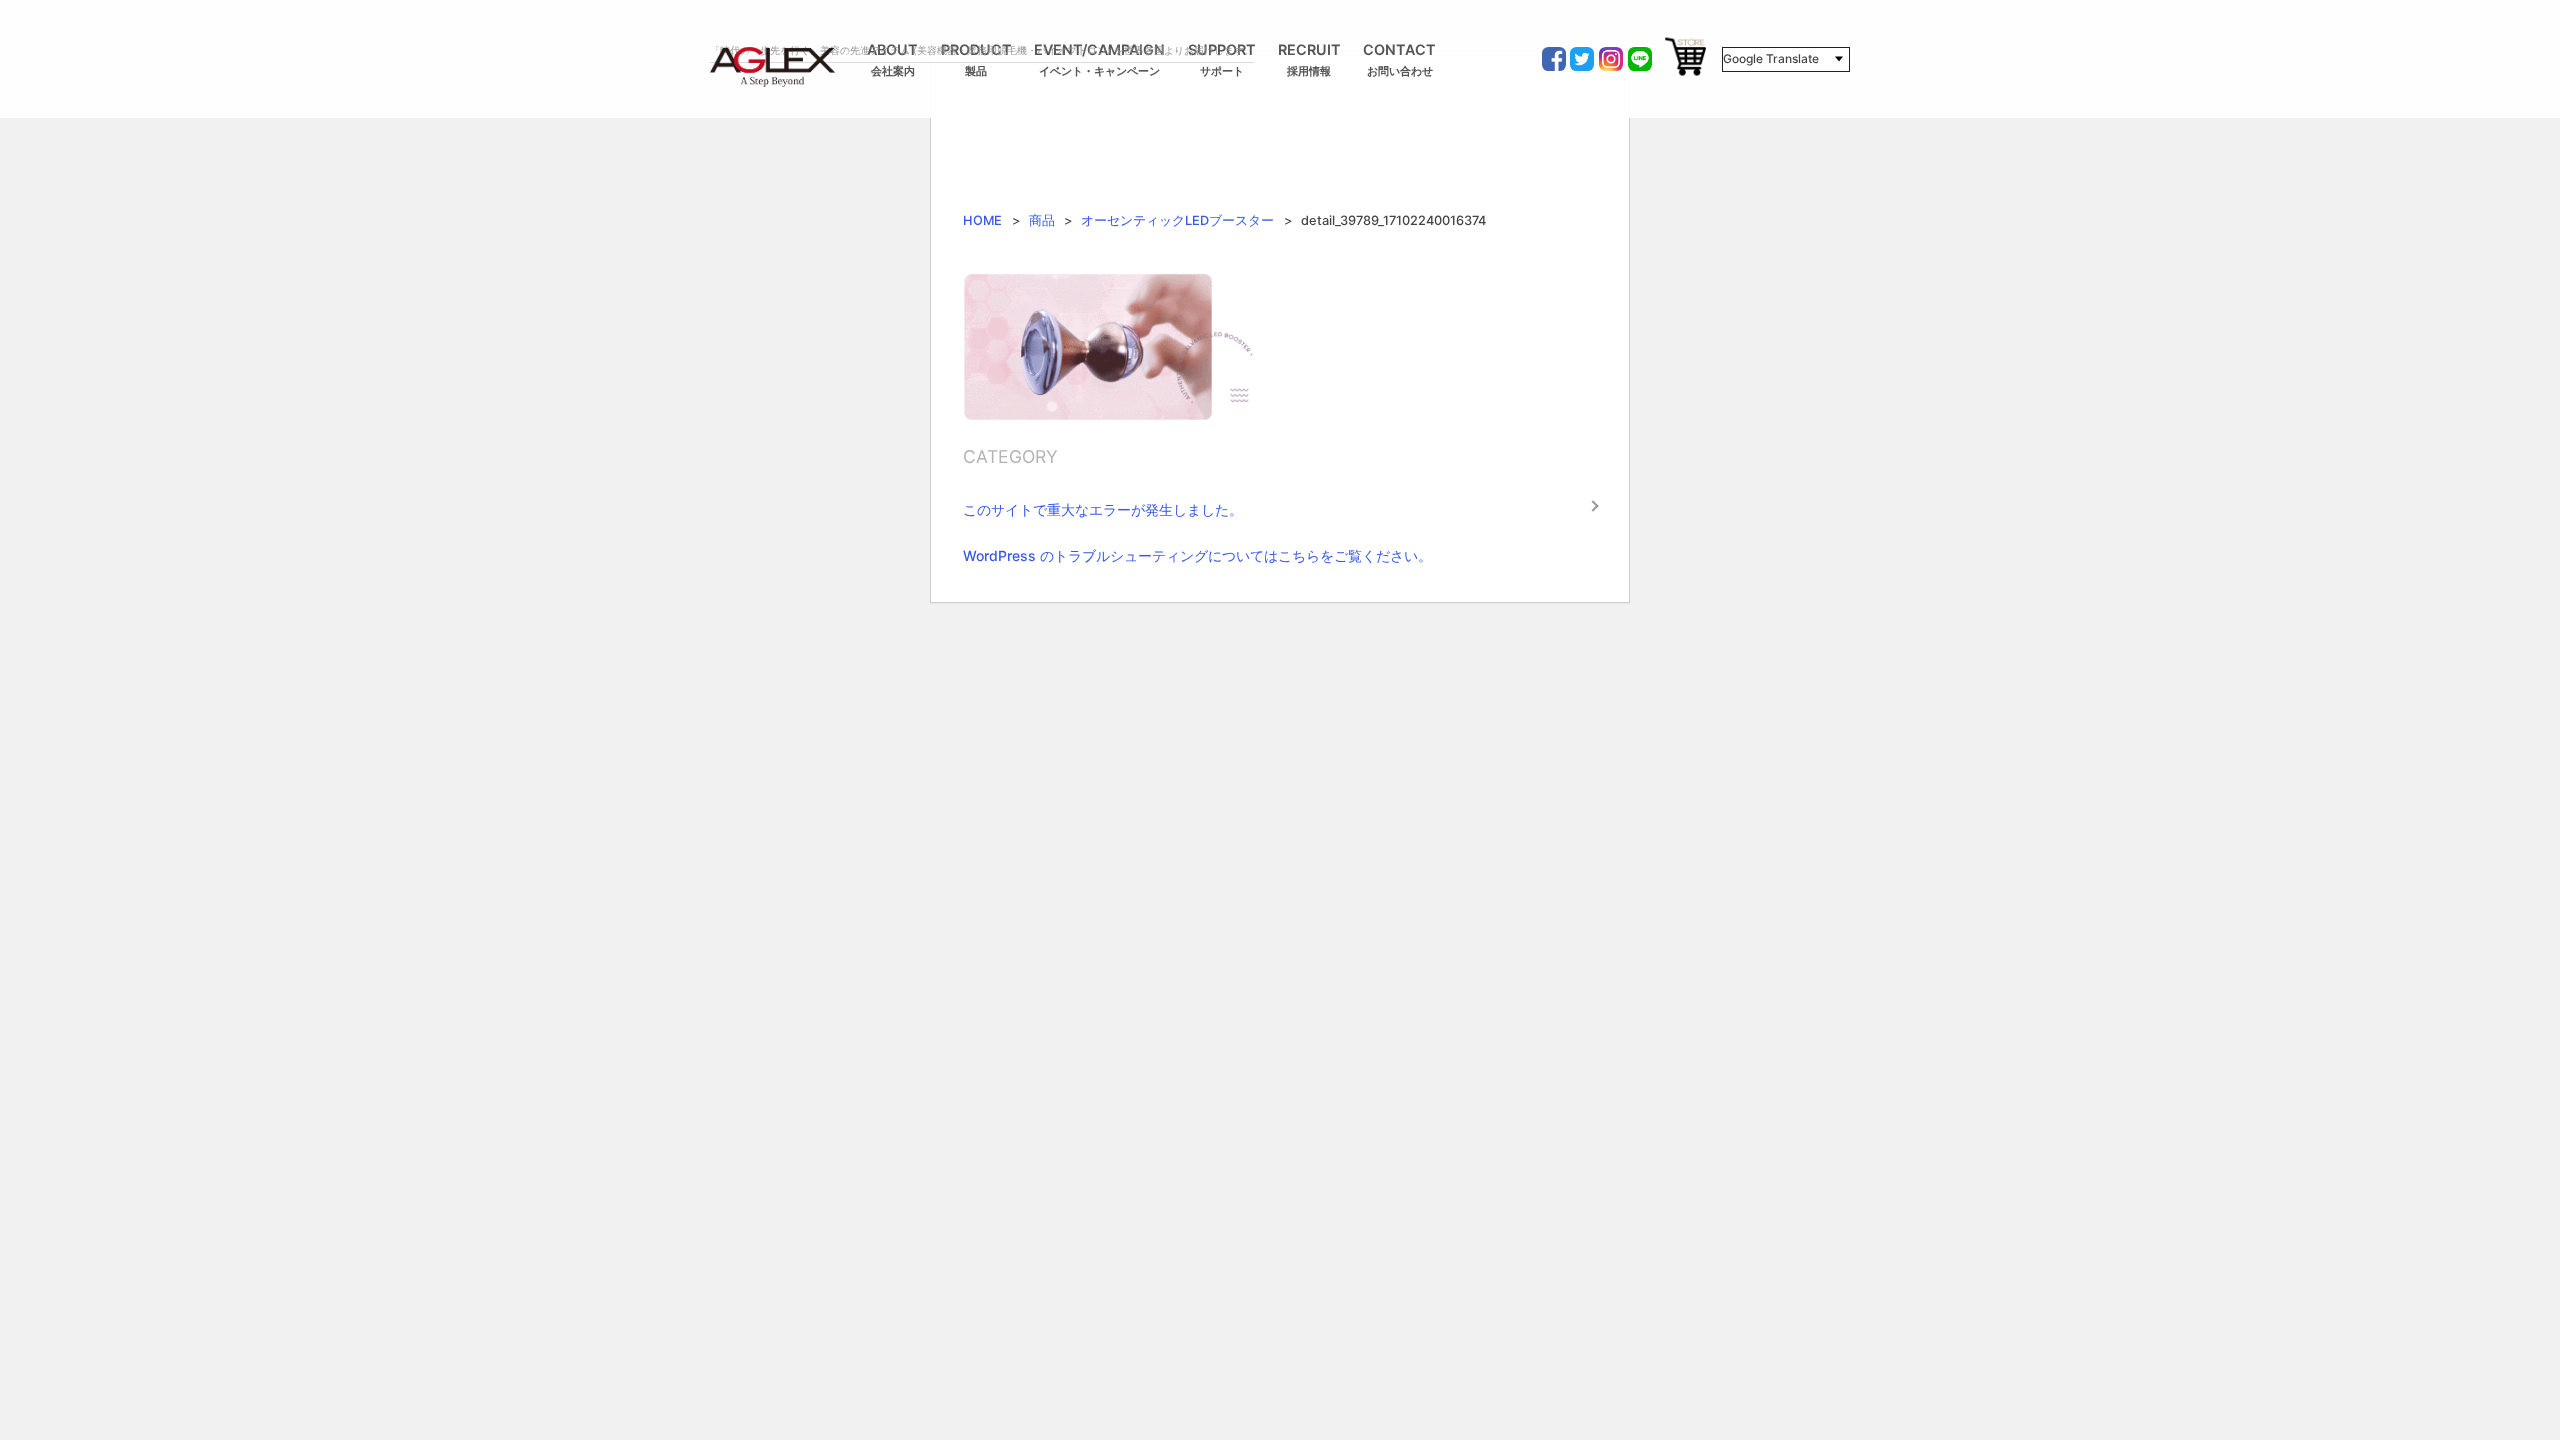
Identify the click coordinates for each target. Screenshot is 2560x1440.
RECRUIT (1309, 60)
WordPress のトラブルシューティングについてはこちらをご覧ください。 (1197, 555)
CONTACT (1399, 60)
